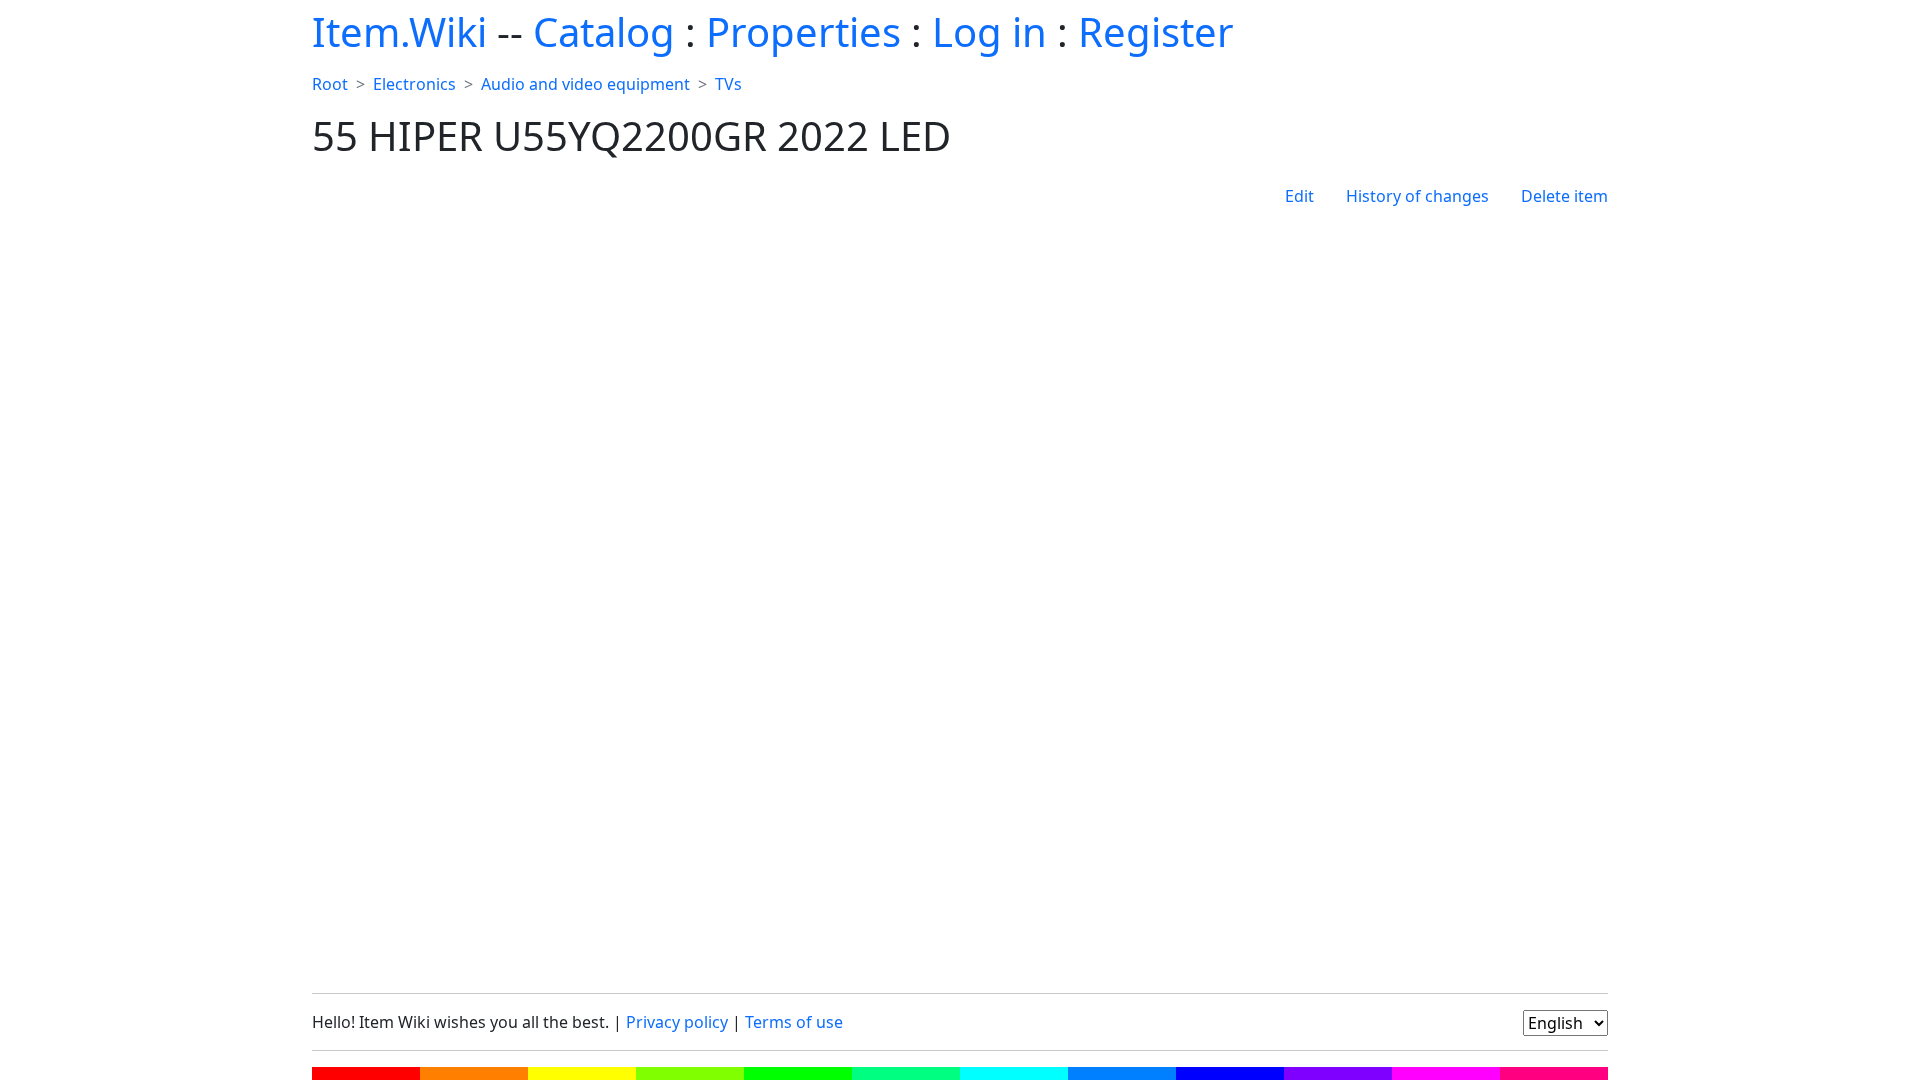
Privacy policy (677, 1022)
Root (330, 84)
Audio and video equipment (585, 84)
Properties (803, 31)
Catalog (604, 31)
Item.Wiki (399, 31)
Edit (1299, 196)
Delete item (1564, 196)
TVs (728, 84)
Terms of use (794, 1022)
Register (1156, 31)
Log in (989, 31)
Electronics (414, 84)
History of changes (1417, 196)
